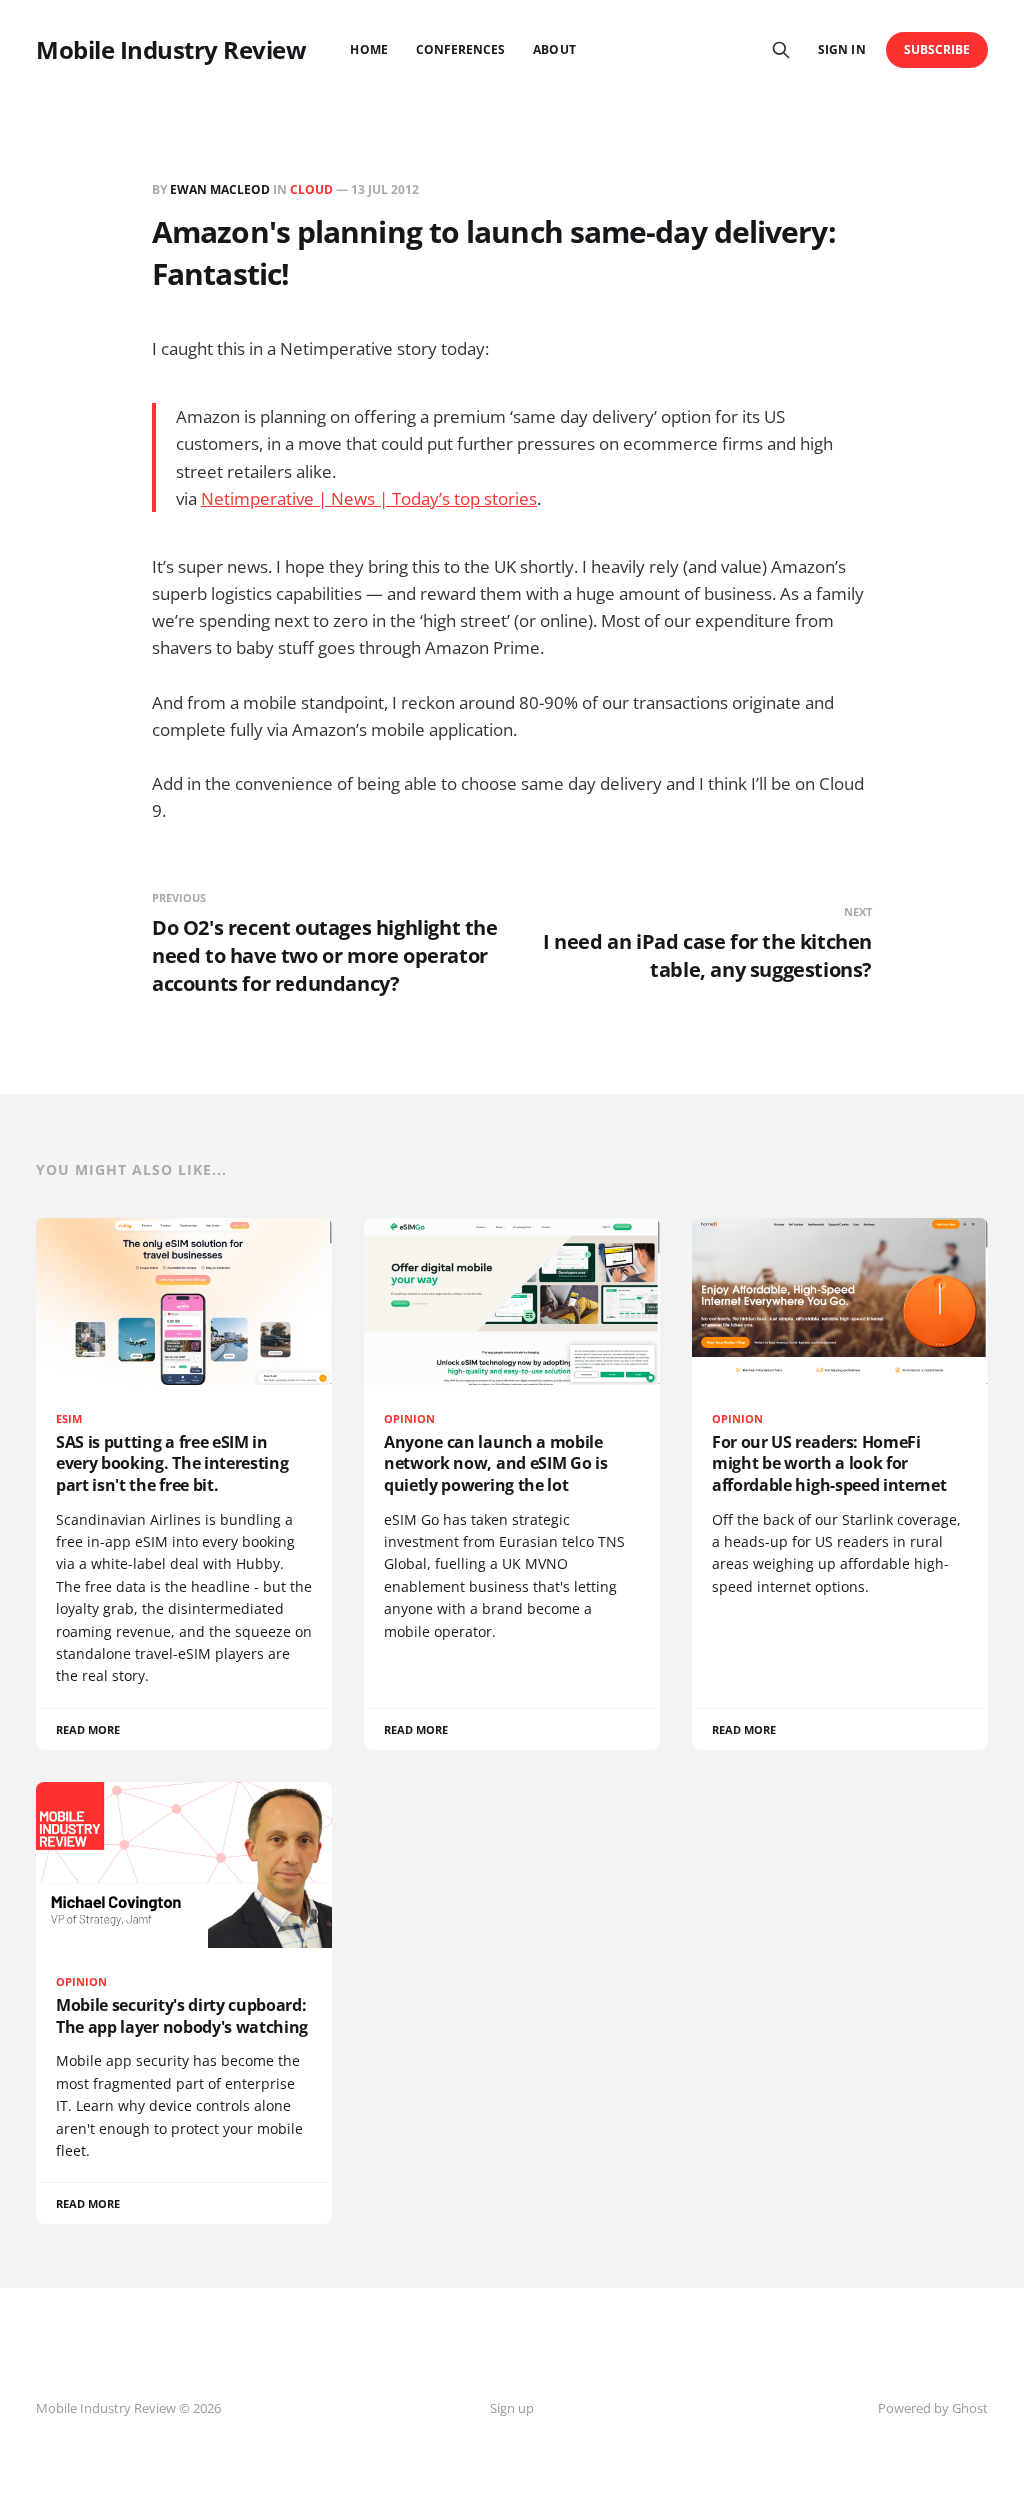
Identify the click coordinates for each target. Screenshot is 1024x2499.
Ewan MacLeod (220, 189)
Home (368, 49)
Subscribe (937, 49)
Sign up (512, 2408)
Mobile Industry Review (171, 50)
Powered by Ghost (933, 2408)
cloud (311, 189)
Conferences (461, 49)
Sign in (841, 49)
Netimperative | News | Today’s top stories (369, 498)
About (554, 49)
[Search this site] (781, 50)
